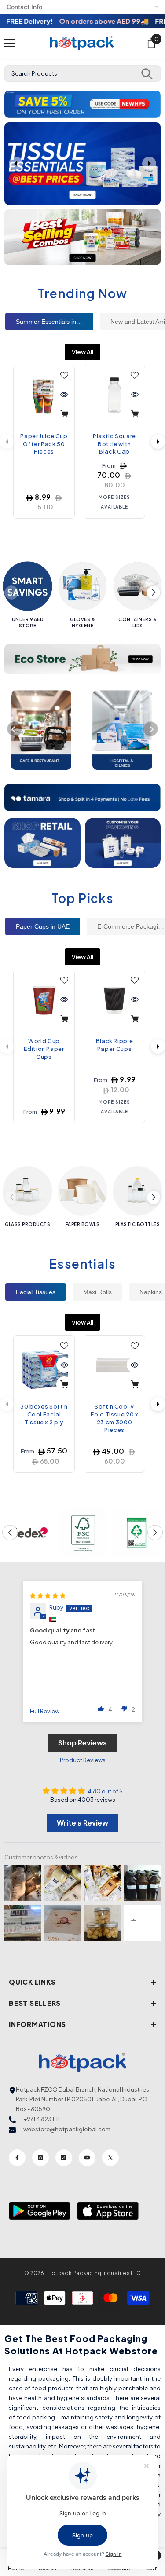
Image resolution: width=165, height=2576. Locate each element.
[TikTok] (64, 2158)
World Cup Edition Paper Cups (44, 1048)
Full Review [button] (45, 1711)
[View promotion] (82, 237)
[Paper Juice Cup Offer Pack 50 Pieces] (44, 395)
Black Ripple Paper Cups (115, 1045)
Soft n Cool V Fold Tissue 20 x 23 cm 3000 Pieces (114, 1418)
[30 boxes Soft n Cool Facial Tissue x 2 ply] (44, 1366)
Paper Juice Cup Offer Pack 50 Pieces (44, 444)
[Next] (158, 442)
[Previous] (15, 729)
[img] (48, 1595)
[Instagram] (40, 2158)
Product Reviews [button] (83, 1760)
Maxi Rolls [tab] (97, 1292)
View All (82, 352)
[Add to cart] (64, 414)
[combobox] (82, 73)
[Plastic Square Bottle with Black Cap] (114, 395)
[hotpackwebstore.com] (42, 843)
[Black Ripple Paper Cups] (114, 1000)
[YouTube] (87, 2158)
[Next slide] (149, 164)
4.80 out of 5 (105, 1791)
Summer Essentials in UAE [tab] (53, 322)
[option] (82, 104)
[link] (29, 1533)
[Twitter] (110, 2158)
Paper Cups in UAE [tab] (43, 926)
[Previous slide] (16, 164)
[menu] (10, 43)
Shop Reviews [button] (82, 1743)
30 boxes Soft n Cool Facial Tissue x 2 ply (44, 1414)
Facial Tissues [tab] (36, 1292)
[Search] (147, 73)
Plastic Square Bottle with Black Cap (114, 444)
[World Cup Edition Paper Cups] (44, 1000)
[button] (12, 104)
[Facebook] (17, 2158)
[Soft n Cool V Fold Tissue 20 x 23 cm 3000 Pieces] (114, 1366)
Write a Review (82, 1823)
